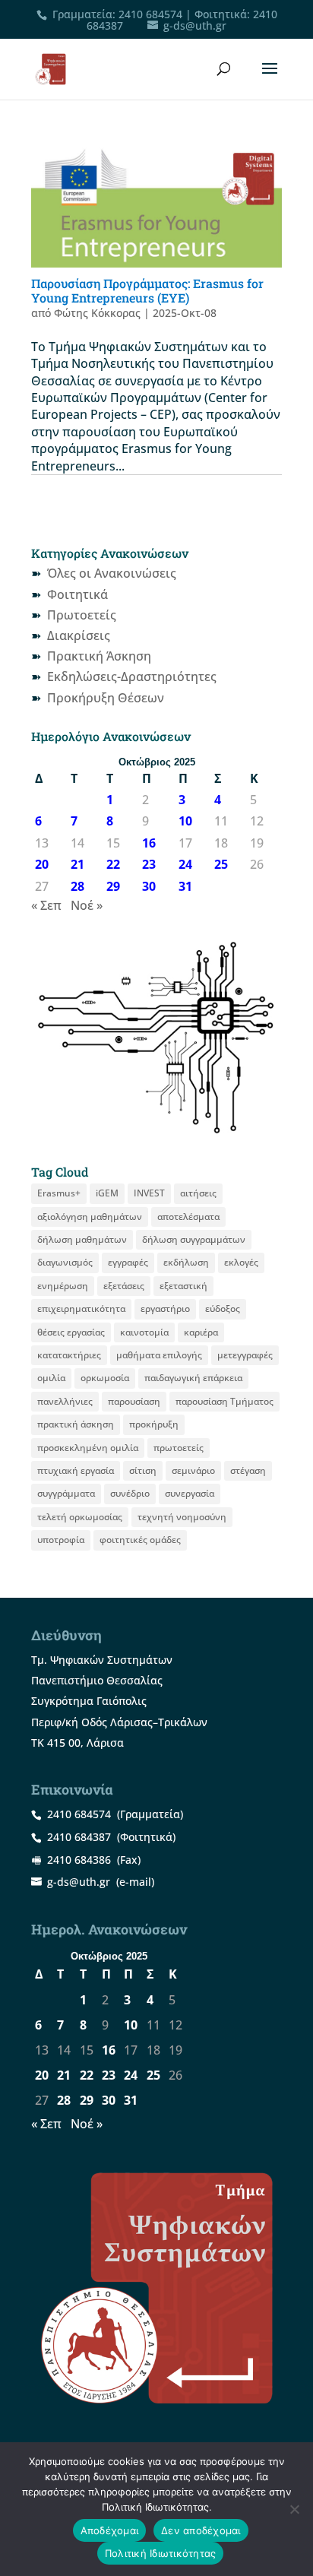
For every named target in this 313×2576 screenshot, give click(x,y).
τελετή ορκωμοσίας (80, 1517)
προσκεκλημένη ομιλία (88, 1448)
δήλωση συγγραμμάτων (194, 1239)
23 (149, 864)
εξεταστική (183, 1286)
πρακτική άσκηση (76, 1424)
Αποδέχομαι (110, 2530)
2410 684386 (79, 1860)
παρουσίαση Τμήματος (224, 1401)
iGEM (107, 1193)
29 (113, 886)
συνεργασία (190, 1493)
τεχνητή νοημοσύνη (182, 1517)
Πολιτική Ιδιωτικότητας (161, 2553)
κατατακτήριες (69, 1355)
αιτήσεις (198, 1193)
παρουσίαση (134, 1401)
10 (185, 821)
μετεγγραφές (245, 1355)
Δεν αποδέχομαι (201, 2530)
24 (185, 864)
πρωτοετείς (179, 1448)
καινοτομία (144, 1332)
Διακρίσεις (79, 635)
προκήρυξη (154, 1424)
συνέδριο (130, 1493)
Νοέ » (87, 905)
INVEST (149, 1193)
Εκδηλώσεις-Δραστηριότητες (132, 676)
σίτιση (143, 1470)
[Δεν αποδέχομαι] (294, 2509)
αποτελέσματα (188, 1217)
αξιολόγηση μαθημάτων (90, 1217)
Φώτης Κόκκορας (97, 313)
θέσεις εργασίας (71, 1332)
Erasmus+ (59, 1193)
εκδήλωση (186, 1262)
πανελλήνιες (65, 1401)
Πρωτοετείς (82, 615)
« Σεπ (46, 905)
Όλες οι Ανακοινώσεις (112, 573)
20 (42, 864)
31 (185, 886)
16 (149, 843)
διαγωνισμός (65, 1262)
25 (221, 864)
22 (113, 864)
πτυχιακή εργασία (76, 1470)
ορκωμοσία (105, 1378)
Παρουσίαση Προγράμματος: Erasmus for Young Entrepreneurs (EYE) (147, 290)
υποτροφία (61, 1540)
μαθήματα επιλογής (159, 1355)
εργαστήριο (165, 1309)
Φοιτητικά (77, 594)
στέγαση (248, 1470)
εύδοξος (223, 1309)
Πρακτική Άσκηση (99, 656)
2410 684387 (79, 1837)
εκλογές (241, 1262)
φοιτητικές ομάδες (140, 1540)
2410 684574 (150, 14)
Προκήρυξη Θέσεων (106, 698)
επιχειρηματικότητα (81, 1309)
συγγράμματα (66, 1493)
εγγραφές (128, 1262)
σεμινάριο (193, 1470)
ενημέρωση (63, 1286)
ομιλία (51, 1378)
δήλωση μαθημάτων (82, 1239)
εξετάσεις (124, 1286)
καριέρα (201, 1332)
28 (77, 886)
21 (77, 864)
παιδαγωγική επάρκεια (193, 1378)
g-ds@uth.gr (79, 1882)
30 (149, 886)
